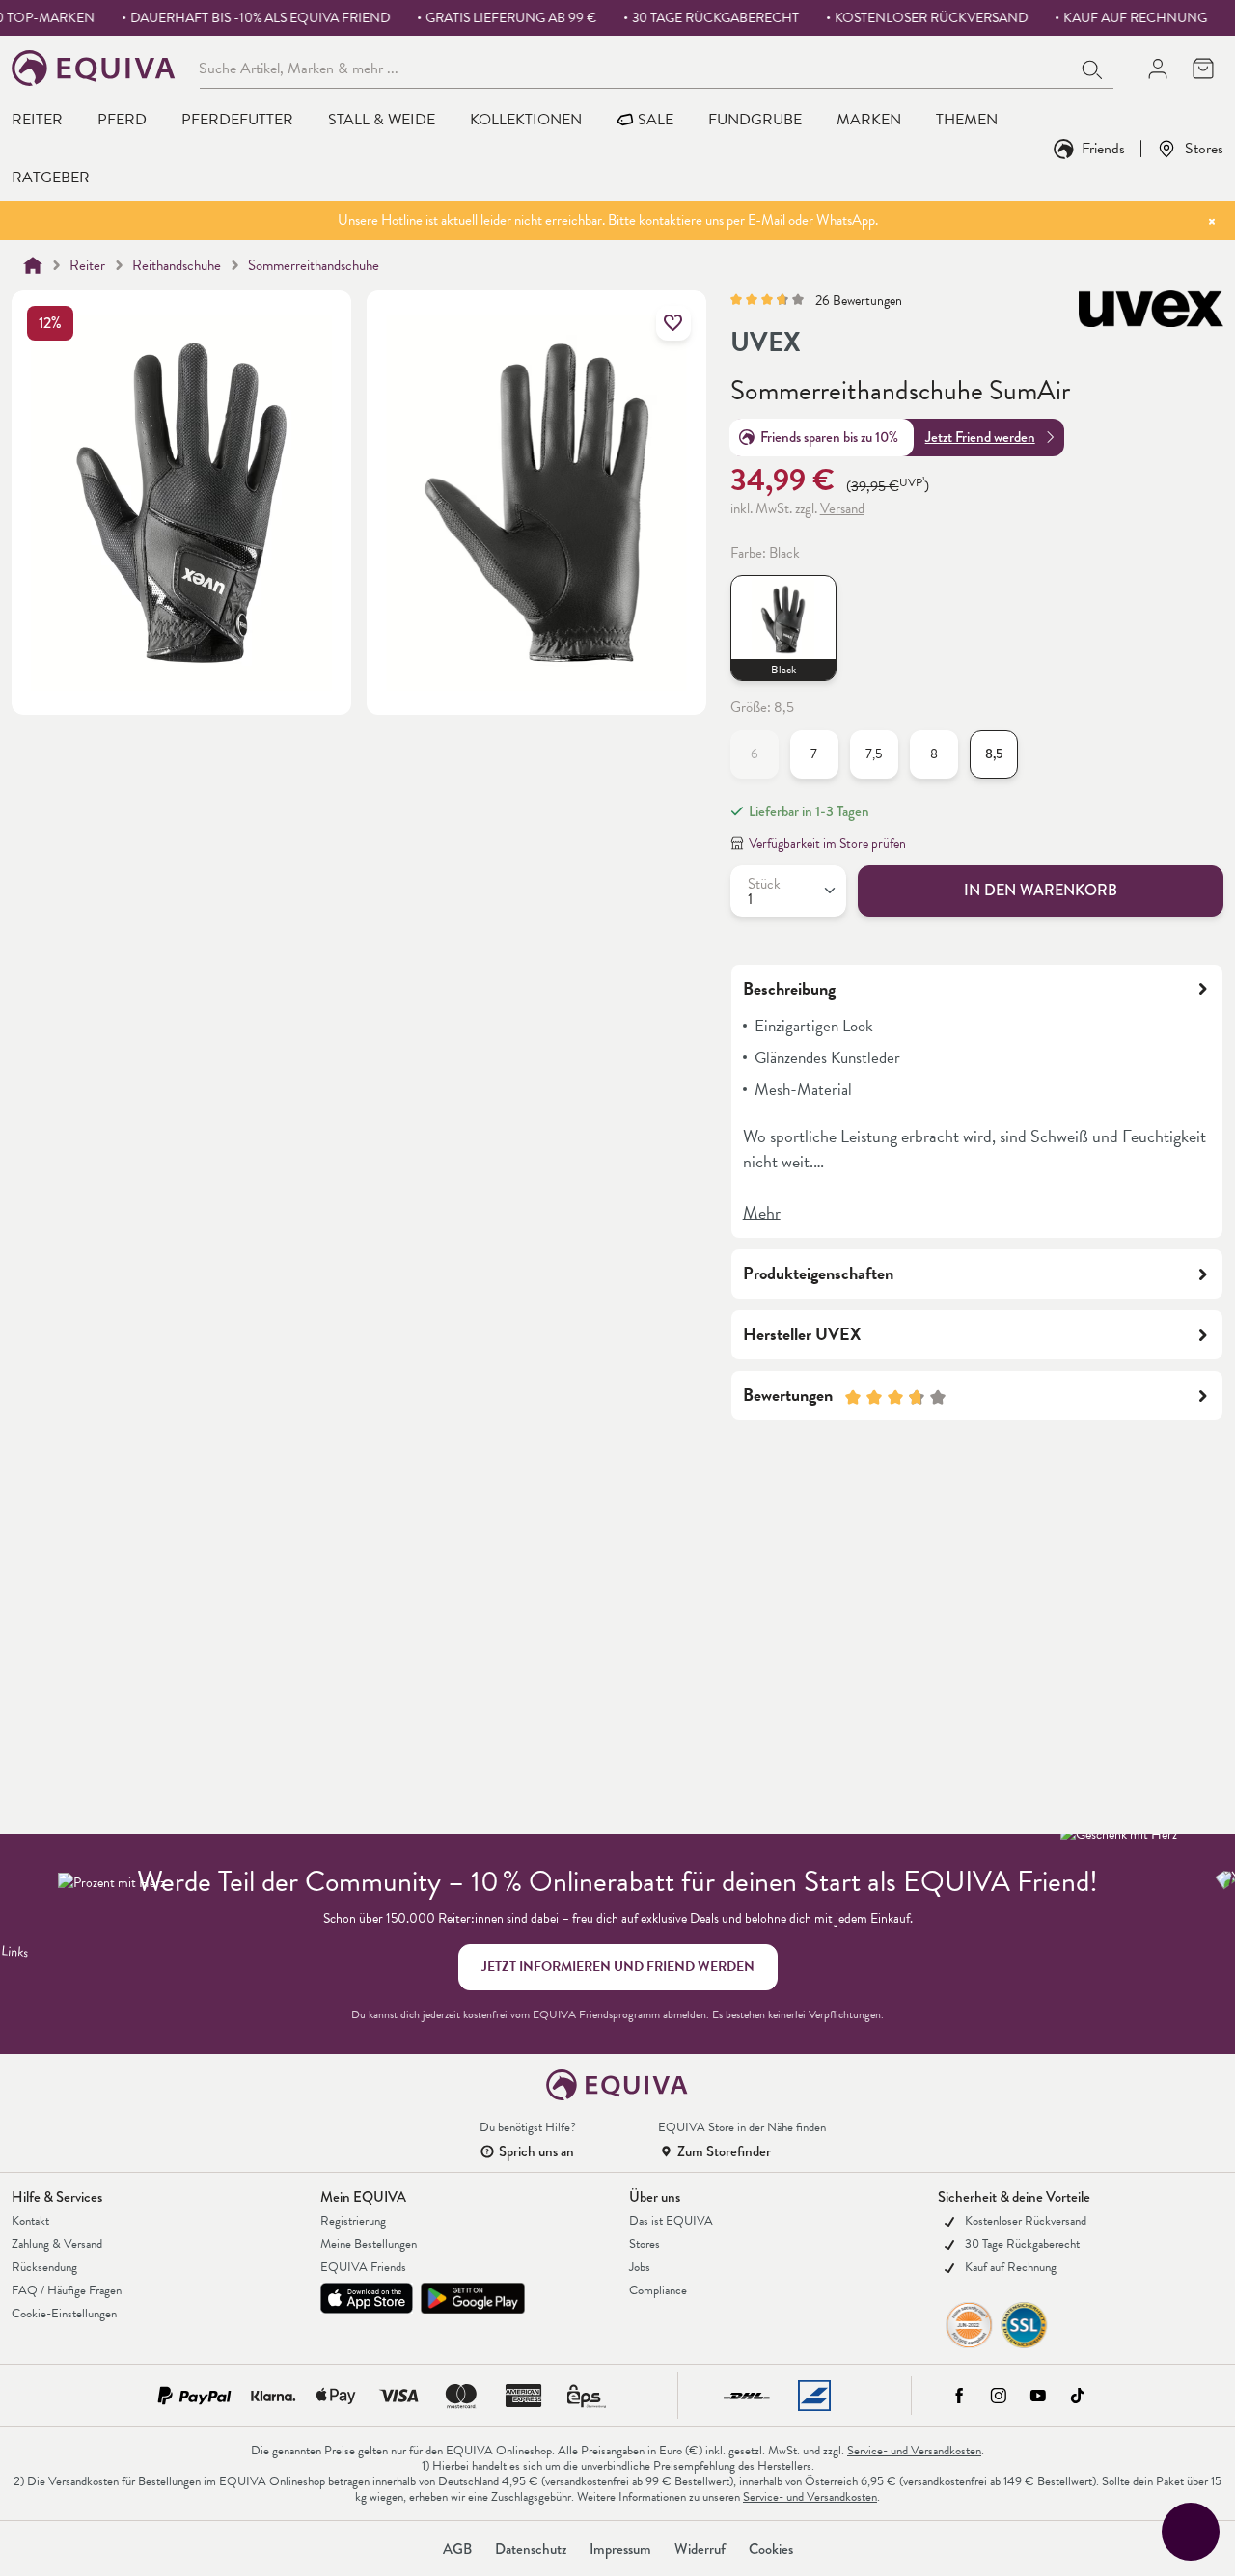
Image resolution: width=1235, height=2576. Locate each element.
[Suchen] (1093, 68)
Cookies (771, 2549)
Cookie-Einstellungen (64, 2314)
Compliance (658, 2290)
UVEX (766, 343)
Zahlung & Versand (57, 2244)
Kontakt (30, 2221)
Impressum (620, 2549)
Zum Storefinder (724, 2151)
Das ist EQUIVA (671, 2221)
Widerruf (700, 2549)
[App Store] (367, 2298)
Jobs (640, 2267)
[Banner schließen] (1212, 221)
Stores (1204, 148)
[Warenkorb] (1203, 68)
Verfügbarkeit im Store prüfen (827, 844)
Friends (1103, 148)
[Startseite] (33, 265)
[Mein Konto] (1157, 68)
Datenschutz (531, 2549)
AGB (457, 2549)
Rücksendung (44, 2267)
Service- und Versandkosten (914, 2451)
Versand (842, 508)
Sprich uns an (536, 2151)
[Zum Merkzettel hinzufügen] (673, 323)
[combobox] (636, 68)
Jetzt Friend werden (980, 437)
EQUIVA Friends (363, 2267)
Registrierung (353, 2221)
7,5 (874, 754)
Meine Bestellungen (369, 2244)
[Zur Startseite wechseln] (94, 68)
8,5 (994, 754)
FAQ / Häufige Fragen (67, 2290)
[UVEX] (1151, 324)
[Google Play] (473, 2298)
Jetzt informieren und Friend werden (618, 1967)
